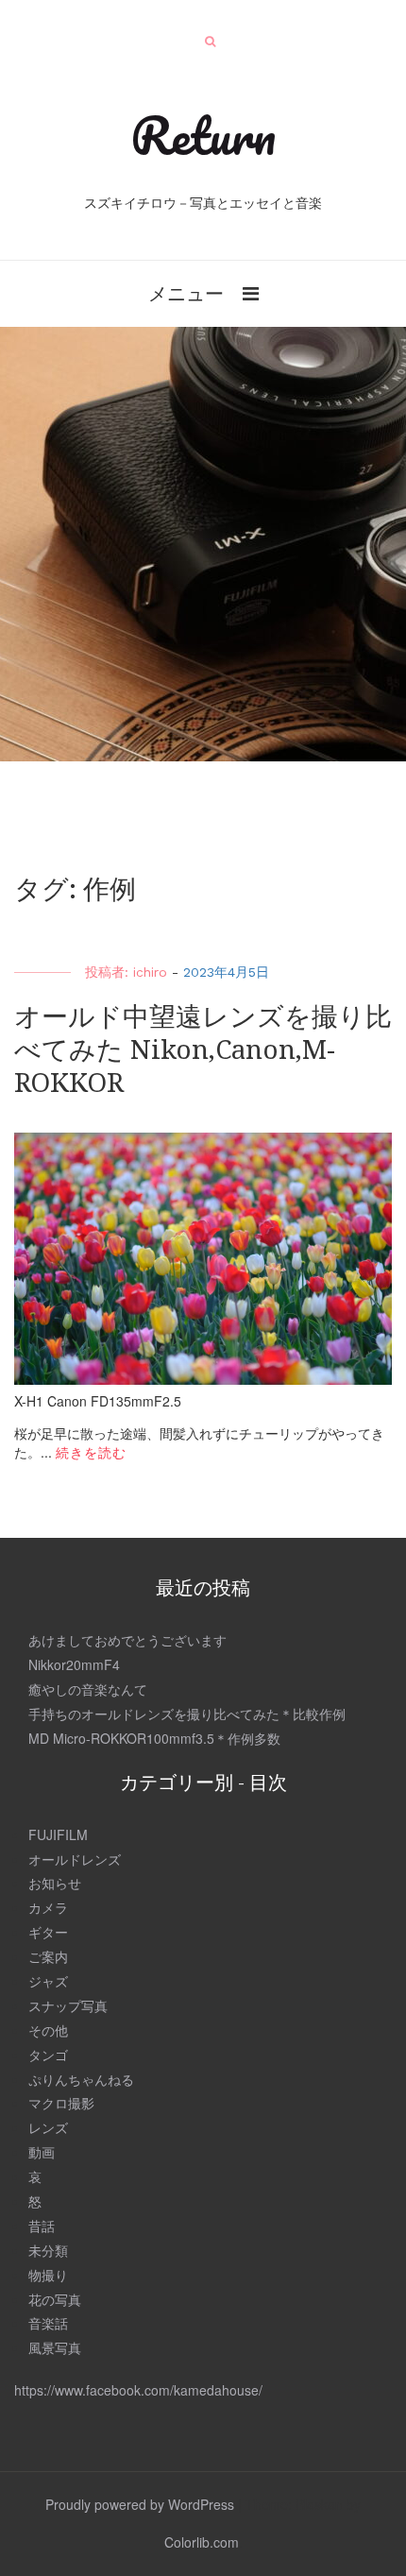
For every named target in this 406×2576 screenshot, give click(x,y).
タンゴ (48, 2055)
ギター (48, 1932)
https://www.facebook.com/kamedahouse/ (138, 2390)
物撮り (48, 2275)
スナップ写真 (68, 2005)
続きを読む (91, 1452)
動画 (42, 2152)
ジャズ (48, 1981)
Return (203, 135)
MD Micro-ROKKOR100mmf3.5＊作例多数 (154, 1738)
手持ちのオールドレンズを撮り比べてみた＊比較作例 (187, 1714)
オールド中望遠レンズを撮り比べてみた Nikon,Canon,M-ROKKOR (203, 1050)
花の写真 (55, 2299)
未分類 (48, 2250)
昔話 (42, 2226)
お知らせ (55, 1883)
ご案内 (48, 1956)
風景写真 (55, 2347)
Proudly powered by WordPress (140, 2504)
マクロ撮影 (61, 2103)
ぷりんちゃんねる (81, 2079)
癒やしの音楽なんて (88, 1689)
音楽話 (48, 2323)
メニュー (186, 292)
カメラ (48, 1907)
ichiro (150, 972)
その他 (48, 2030)
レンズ (48, 2127)
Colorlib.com (202, 2542)
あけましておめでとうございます (127, 1640)
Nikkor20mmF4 (74, 1664)
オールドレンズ (75, 1859)
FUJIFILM (58, 1834)
